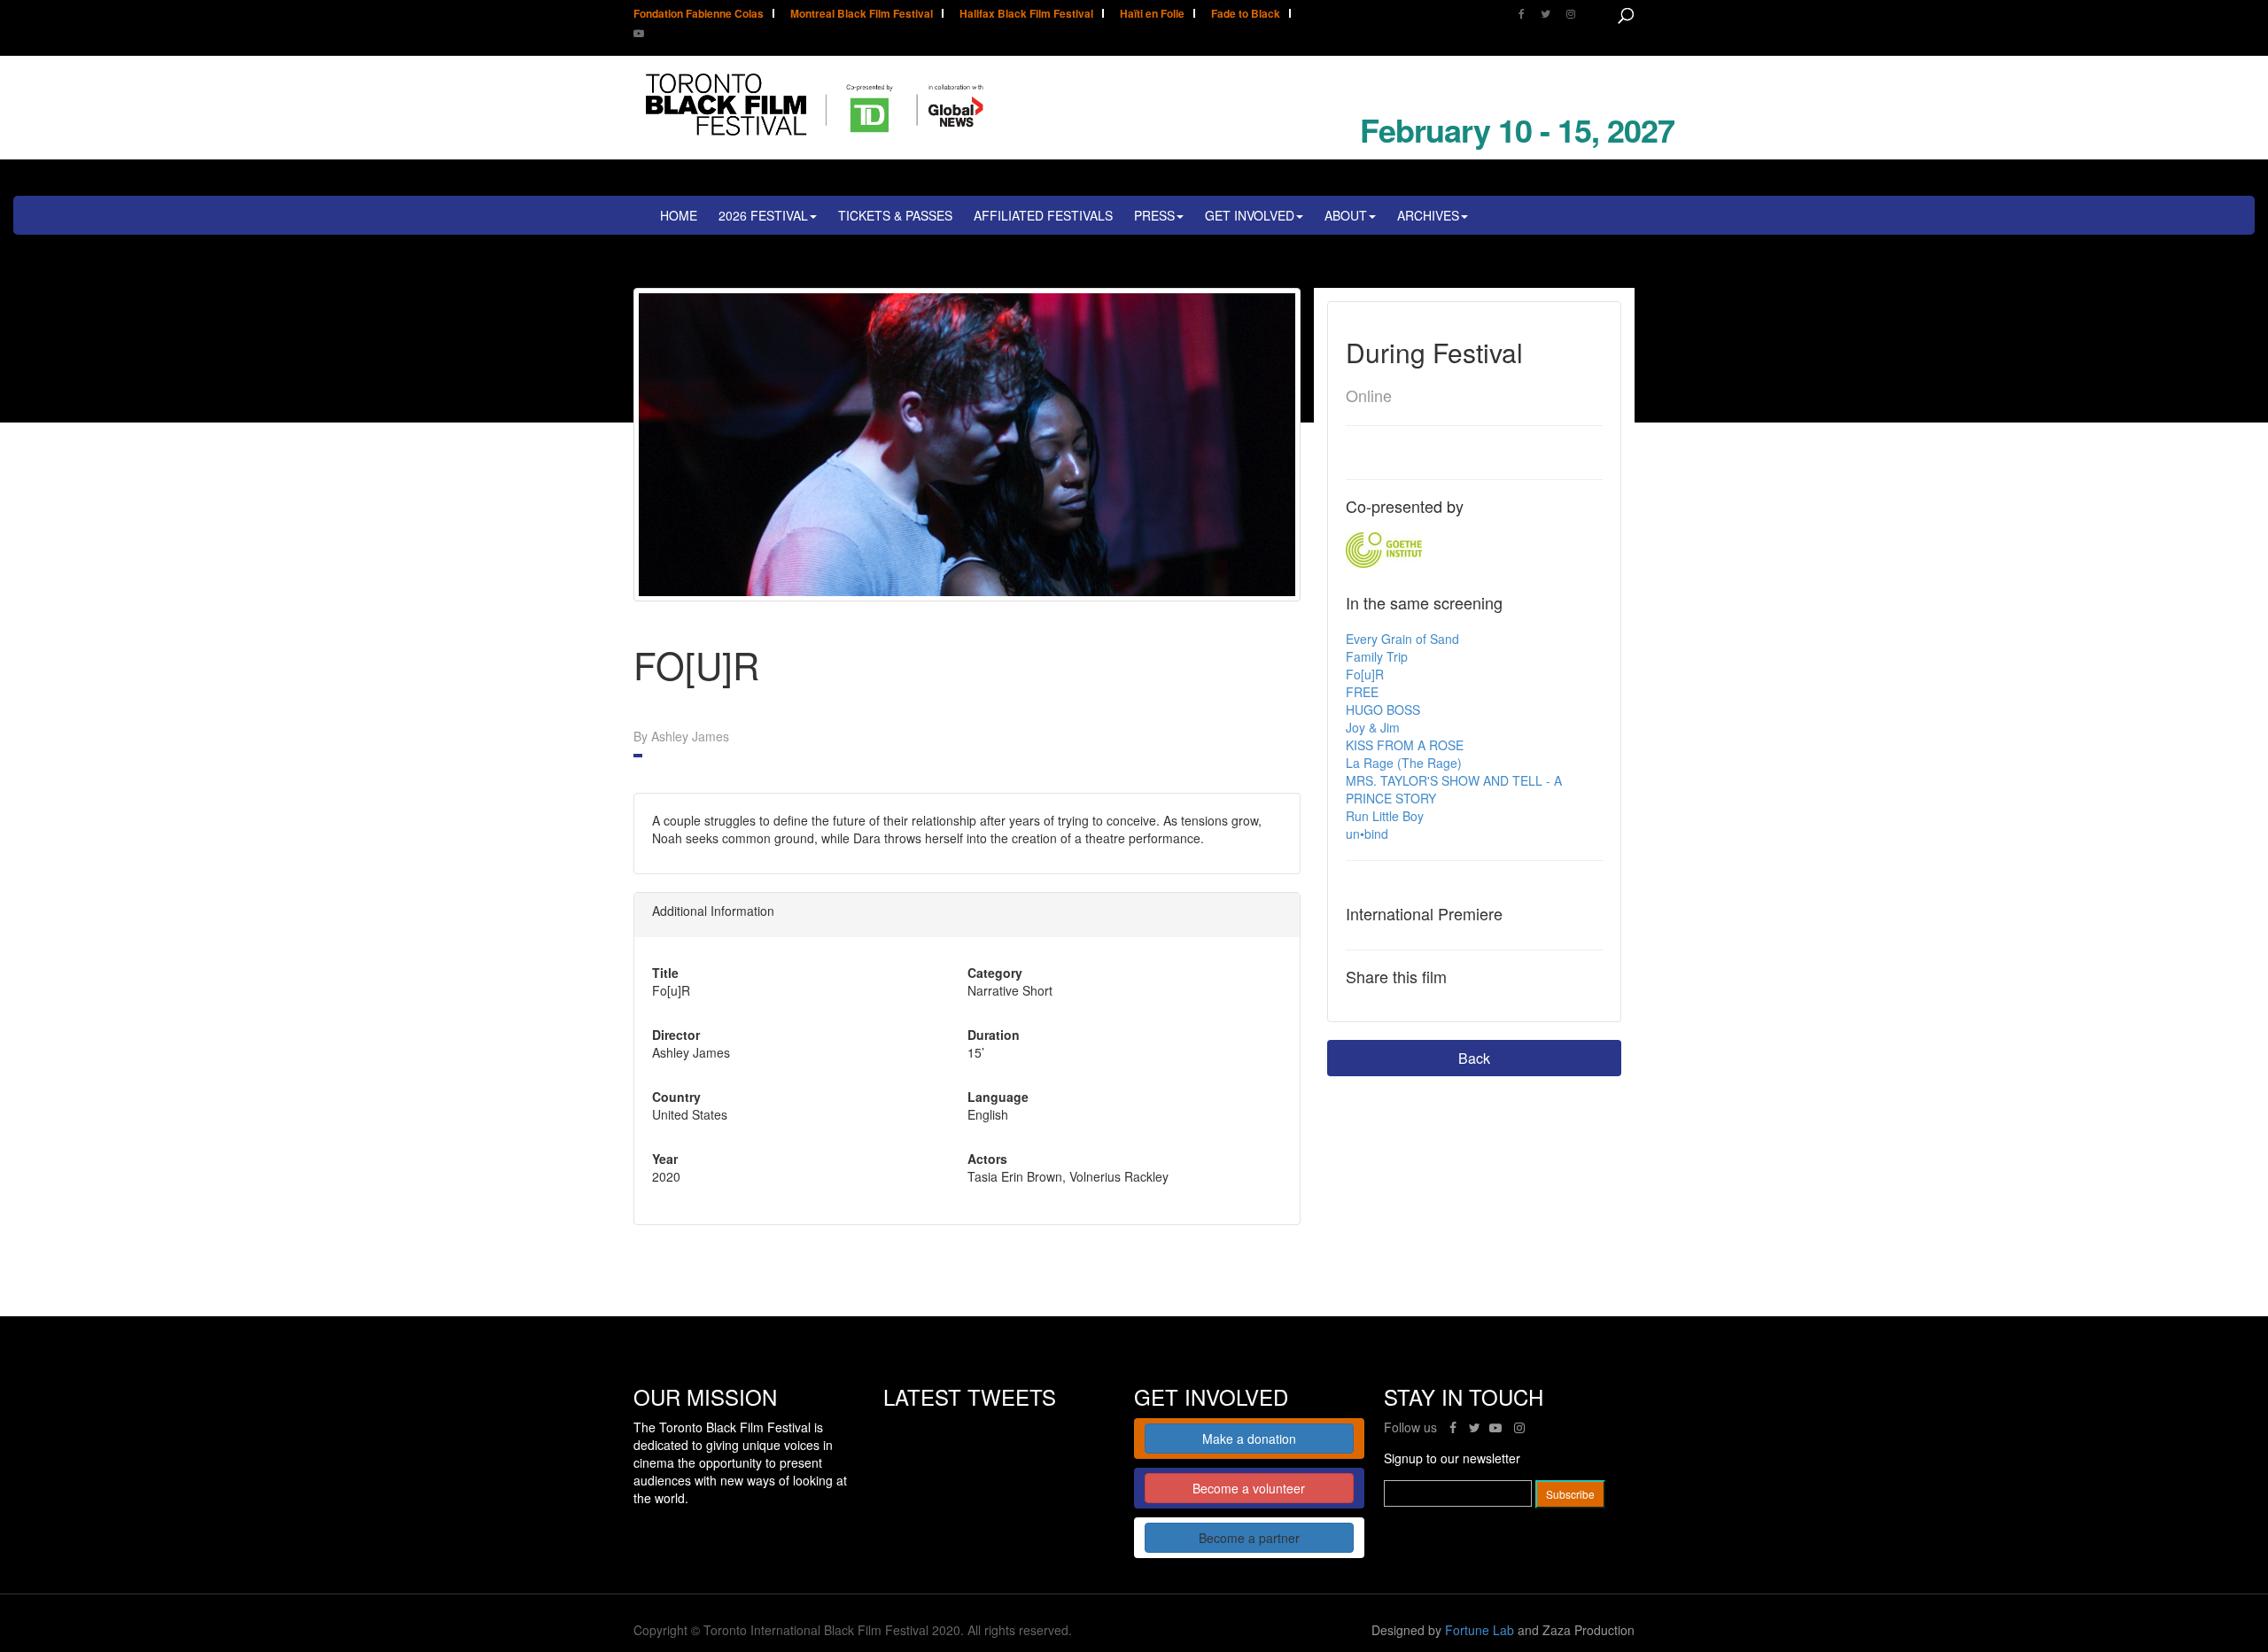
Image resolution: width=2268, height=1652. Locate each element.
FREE (1362, 692)
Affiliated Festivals (1043, 215)
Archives (1428, 215)
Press (1154, 215)
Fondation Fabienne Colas (699, 15)
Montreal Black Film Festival (862, 15)
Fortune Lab (1480, 1630)
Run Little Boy (1385, 816)
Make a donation (1249, 1439)
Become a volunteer (1249, 1488)
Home (679, 215)
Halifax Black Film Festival (1026, 15)
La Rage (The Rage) (1404, 763)
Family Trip (1377, 656)
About (1346, 215)
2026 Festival (763, 215)
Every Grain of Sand (1402, 639)
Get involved (1250, 215)
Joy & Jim (1373, 727)
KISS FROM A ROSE (1405, 745)
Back (1474, 1058)
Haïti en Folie (1152, 15)
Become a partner (1249, 1538)
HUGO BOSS (1383, 710)
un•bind (1367, 834)
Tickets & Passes (895, 215)
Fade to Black (1246, 15)
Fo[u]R (1365, 674)
